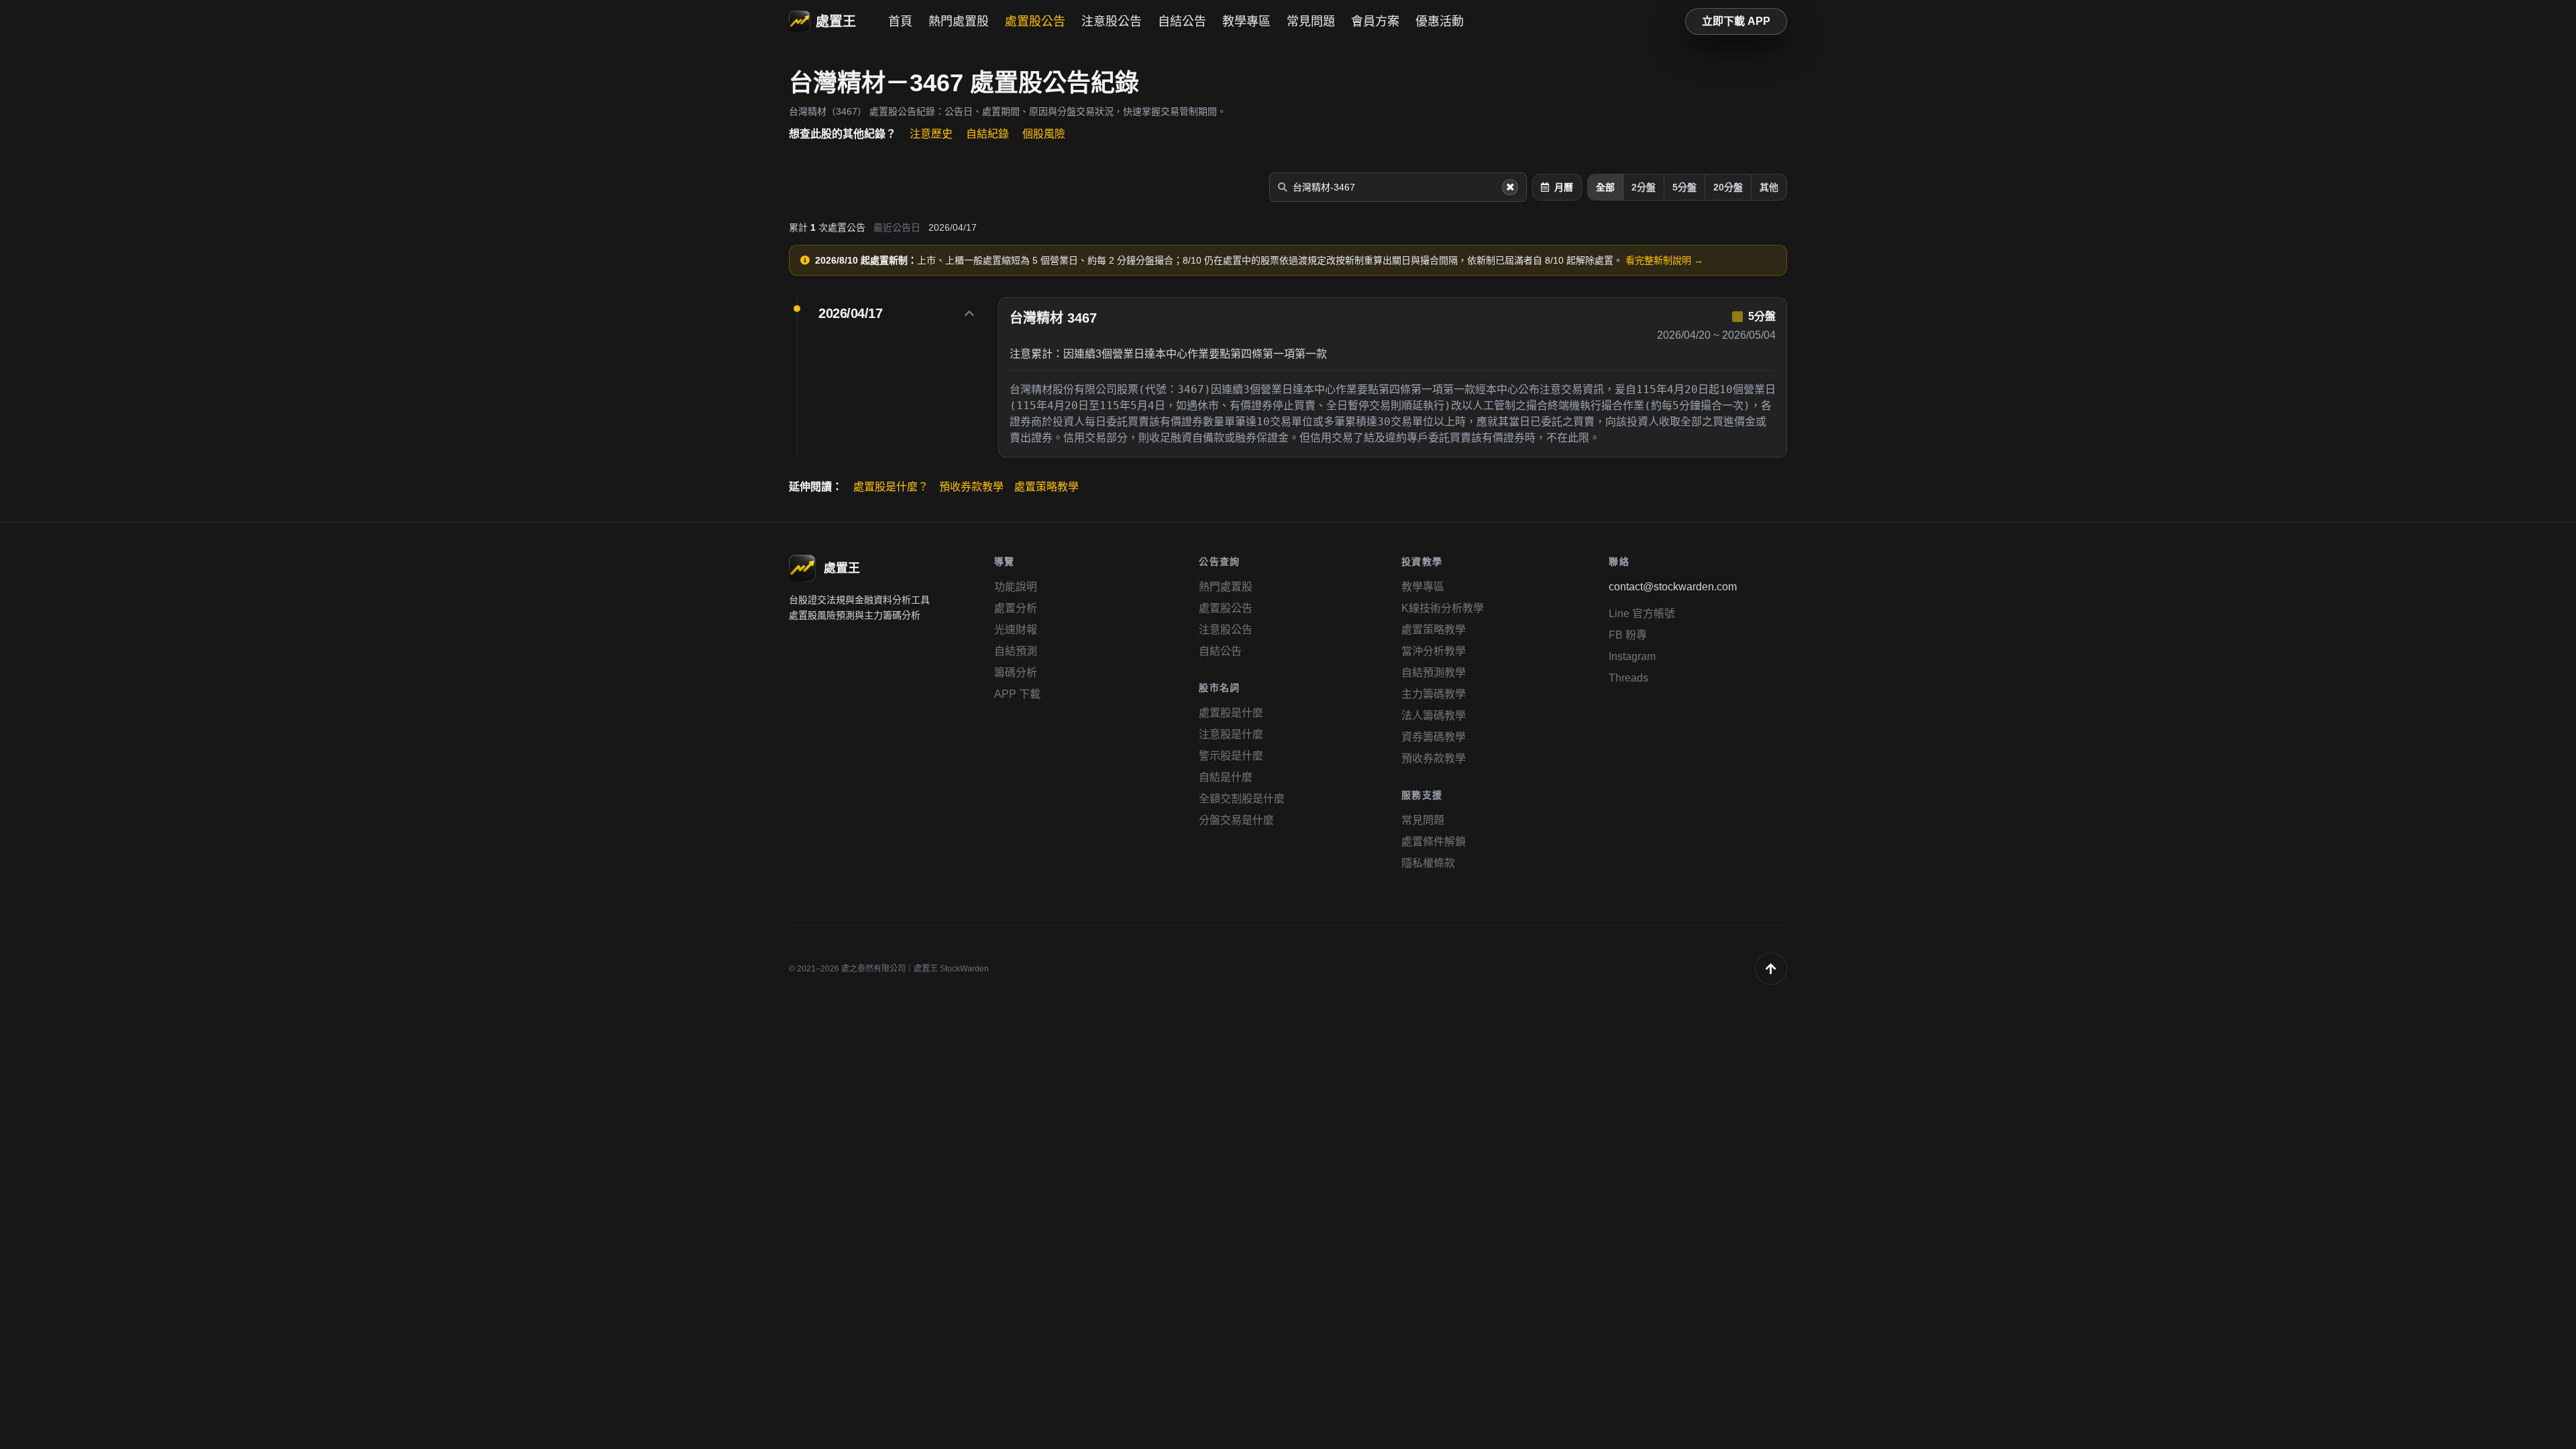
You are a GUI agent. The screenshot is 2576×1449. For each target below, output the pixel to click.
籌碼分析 (1016, 673)
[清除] (1510, 187)
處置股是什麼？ (891, 487)
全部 (1605, 187)
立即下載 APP (1736, 21)
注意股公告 (1112, 21)
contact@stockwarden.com (1673, 587)
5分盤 (1684, 187)
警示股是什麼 (1231, 756)
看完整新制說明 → (1664, 260)
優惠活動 (1440, 21)
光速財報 (1016, 630)
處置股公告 (1035, 21)
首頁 (900, 21)
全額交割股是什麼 (1242, 799)
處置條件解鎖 (1434, 842)
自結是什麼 (1226, 777)
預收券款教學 (971, 487)
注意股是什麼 (1231, 734)
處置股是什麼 (1231, 713)
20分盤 (1728, 187)
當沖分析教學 (1434, 651)
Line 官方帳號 (1642, 613)
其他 (1769, 187)
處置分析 (1016, 608)
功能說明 (1016, 587)
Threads (1628, 678)
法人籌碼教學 (1434, 715)
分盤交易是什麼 (1236, 820)
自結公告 (1182, 21)
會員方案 (1375, 21)
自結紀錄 (987, 134)
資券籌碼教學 (1434, 737)
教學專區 (1246, 21)
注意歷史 (931, 134)
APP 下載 (1017, 694)
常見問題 (1311, 21)
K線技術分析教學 (1443, 608)
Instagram (1632, 656)
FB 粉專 (1628, 635)
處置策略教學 (1046, 487)
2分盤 (1644, 187)
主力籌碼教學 (1434, 694)
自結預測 (1016, 651)
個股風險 (1044, 134)
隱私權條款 (1428, 863)
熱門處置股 (959, 21)
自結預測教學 (1434, 673)
